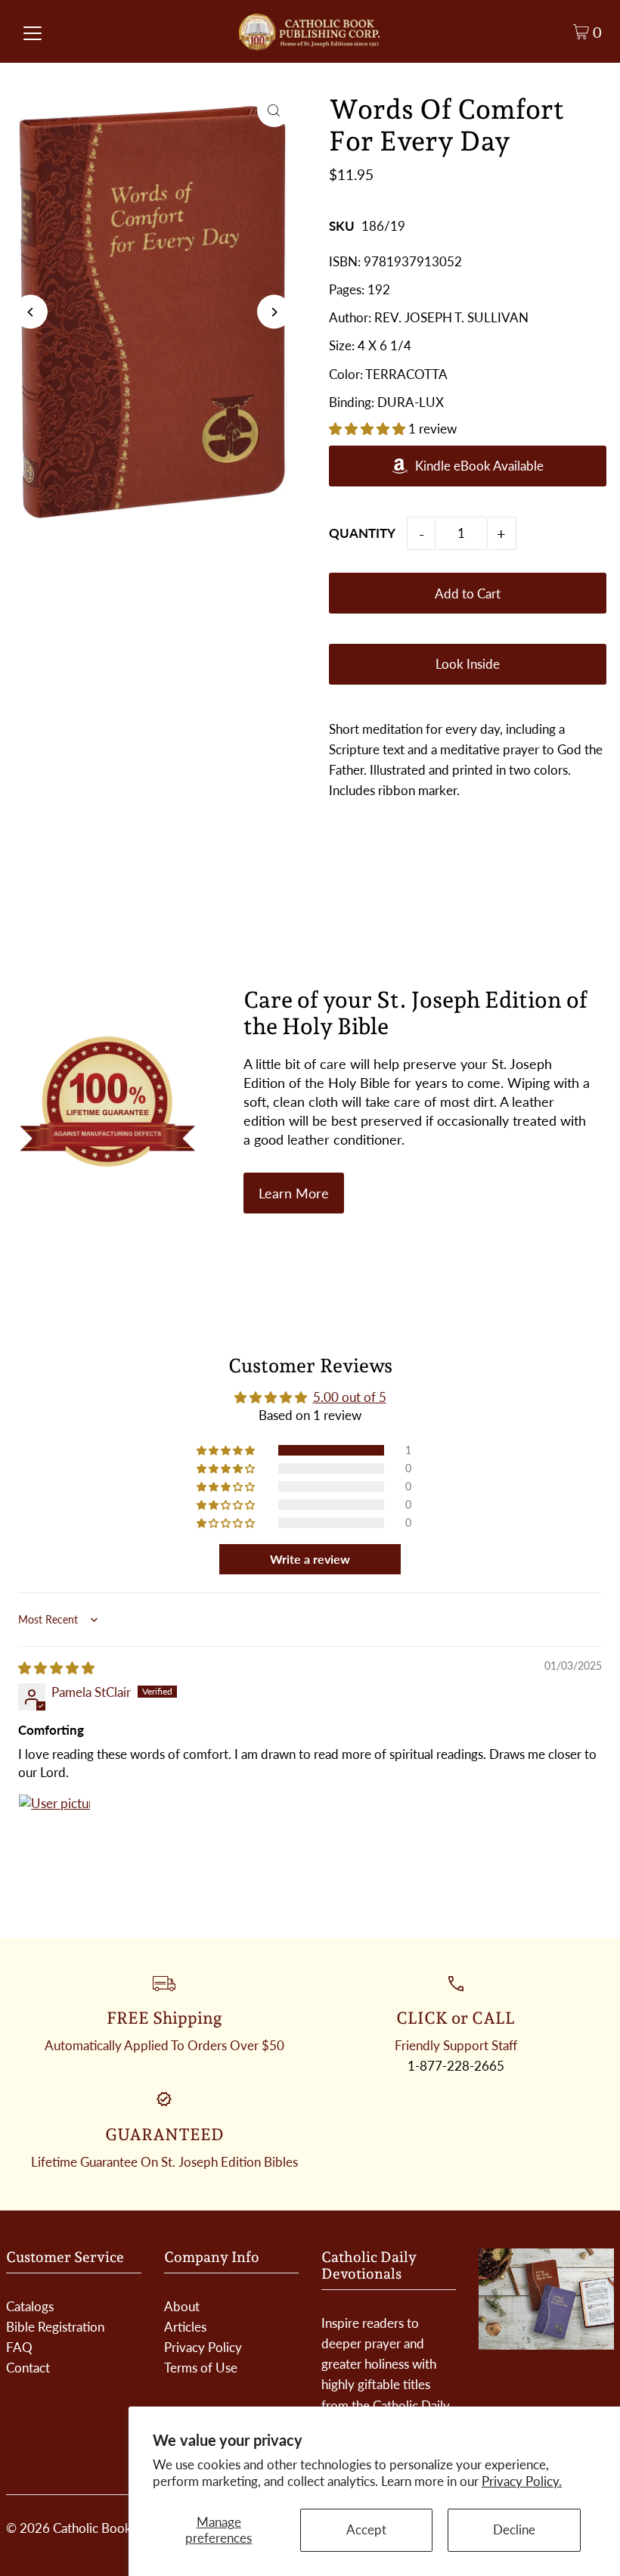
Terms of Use (201, 2368)
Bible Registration (55, 2327)
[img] (56, 1668)
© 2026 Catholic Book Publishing (99, 2528)
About (182, 2306)
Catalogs (30, 2306)
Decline (514, 2529)
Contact (28, 2368)
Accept (366, 2529)
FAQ (19, 2347)
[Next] (274, 312)
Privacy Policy (203, 2347)
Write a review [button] (310, 1559)
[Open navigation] (33, 32)
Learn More (294, 1193)
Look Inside (468, 664)
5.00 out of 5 (350, 1397)
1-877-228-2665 (456, 2066)
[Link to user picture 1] (54, 1830)
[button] (369, 429)
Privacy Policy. (522, 2481)
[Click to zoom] (274, 110)
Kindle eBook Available (479, 466)
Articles (185, 2327)
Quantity (362, 533)
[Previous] (31, 312)
